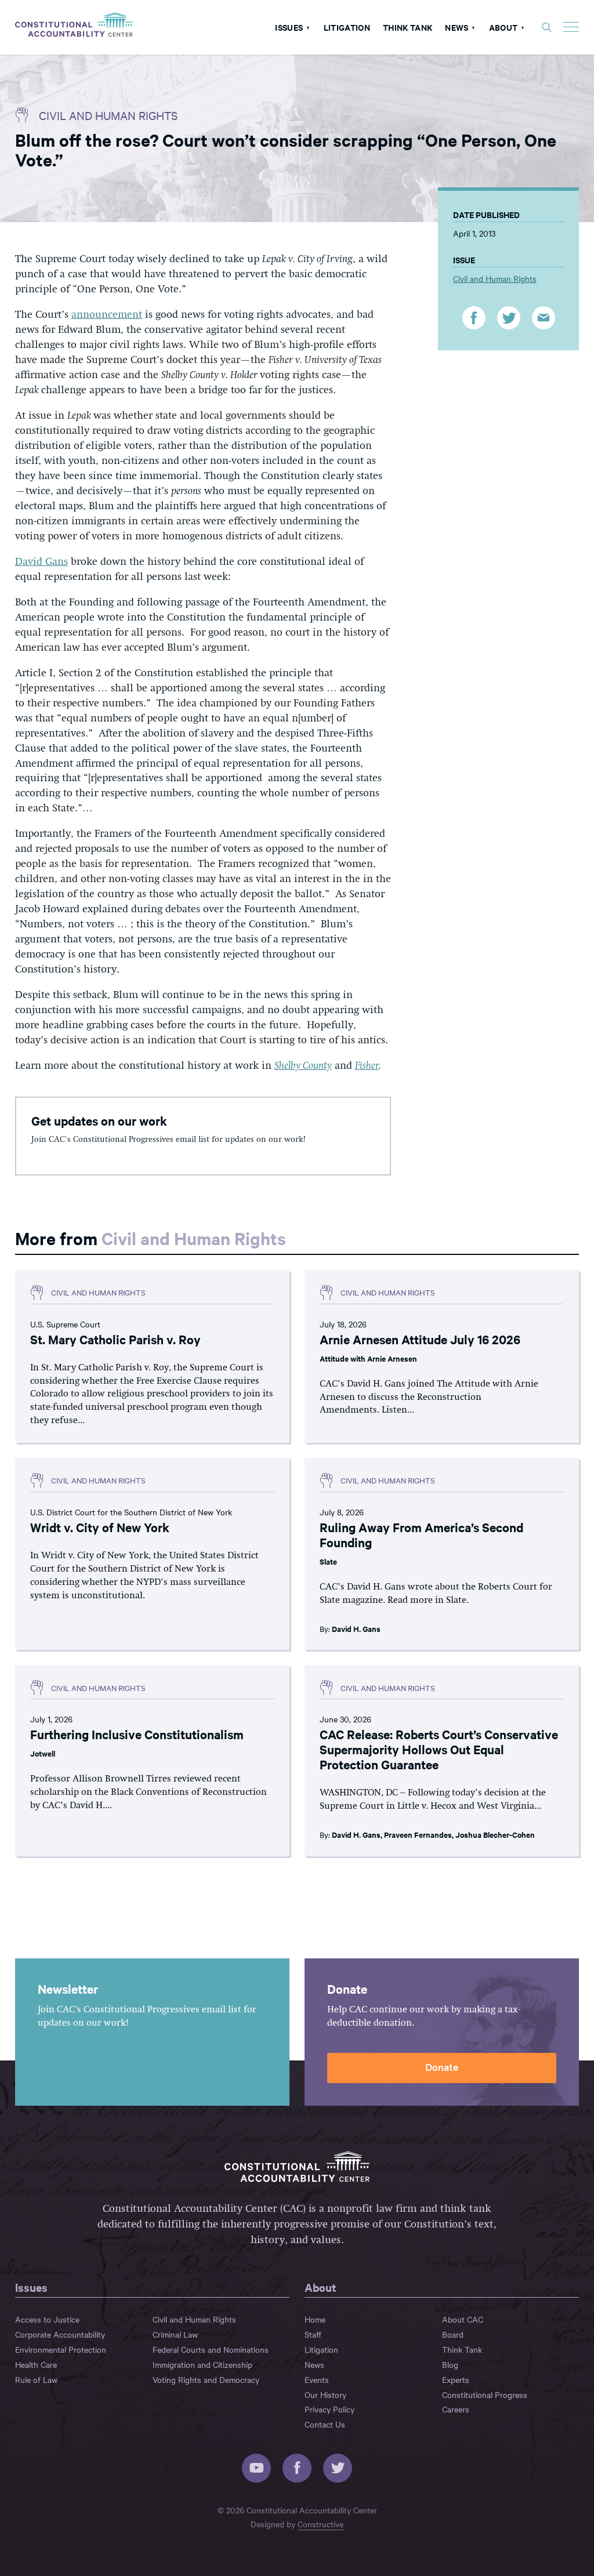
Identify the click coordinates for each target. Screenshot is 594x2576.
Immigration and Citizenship (202, 2364)
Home (315, 2319)
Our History (325, 2394)
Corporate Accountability (60, 2334)
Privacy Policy (329, 2409)
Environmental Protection (61, 2349)
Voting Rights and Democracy (206, 2379)
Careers (456, 2409)
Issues (289, 27)
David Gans (41, 562)
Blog (450, 2364)
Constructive (320, 2524)
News (457, 27)
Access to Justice (47, 2319)
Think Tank (408, 27)
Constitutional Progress (485, 2394)
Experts (456, 2379)
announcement (107, 315)
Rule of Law (36, 2379)
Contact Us (325, 2424)
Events (317, 2379)
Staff (313, 2334)
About (504, 27)
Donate (442, 2067)
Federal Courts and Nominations (211, 2349)
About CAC (463, 2319)
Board (453, 2334)
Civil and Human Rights (108, 115)
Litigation (347, 27)
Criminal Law (175, 2334)
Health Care (36, 2364)
